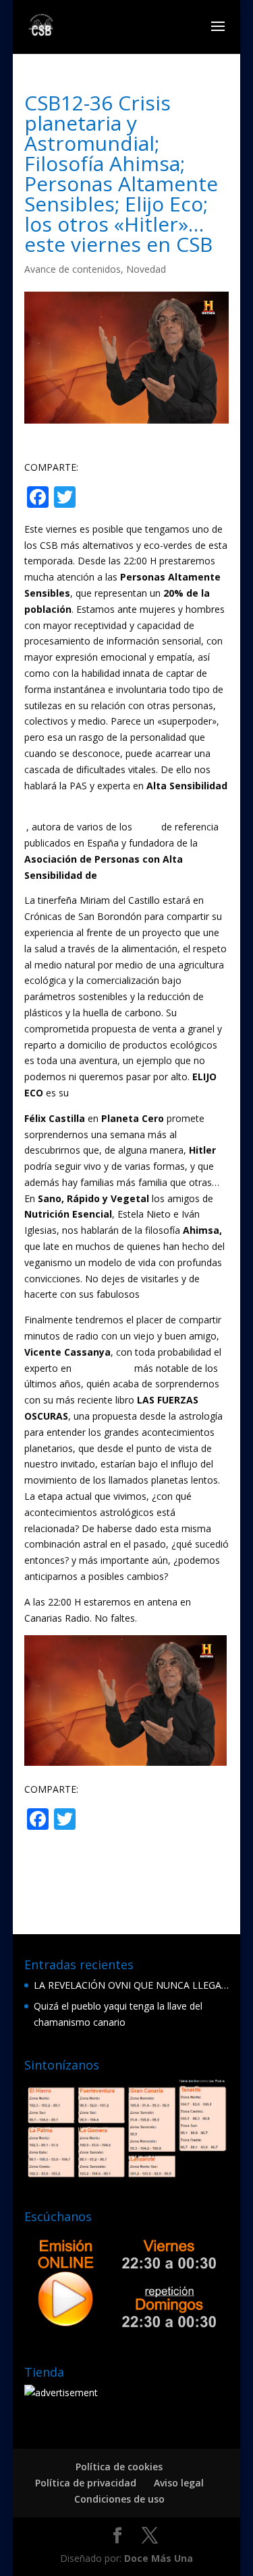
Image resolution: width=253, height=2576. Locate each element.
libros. (155, 1294)
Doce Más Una (159, 2558)
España (117, 875)
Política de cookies (119, 2467)
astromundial (103, 1368)
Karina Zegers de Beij (71, 801)
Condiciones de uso (119, 2499)
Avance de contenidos (73, 269)
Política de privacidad (86, 2483)
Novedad (146, 269)
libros (147, 827)
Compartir (132, 498)
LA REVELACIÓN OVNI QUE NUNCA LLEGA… (131, 1985)
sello (82, 1093)
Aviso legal (179, 2483)
